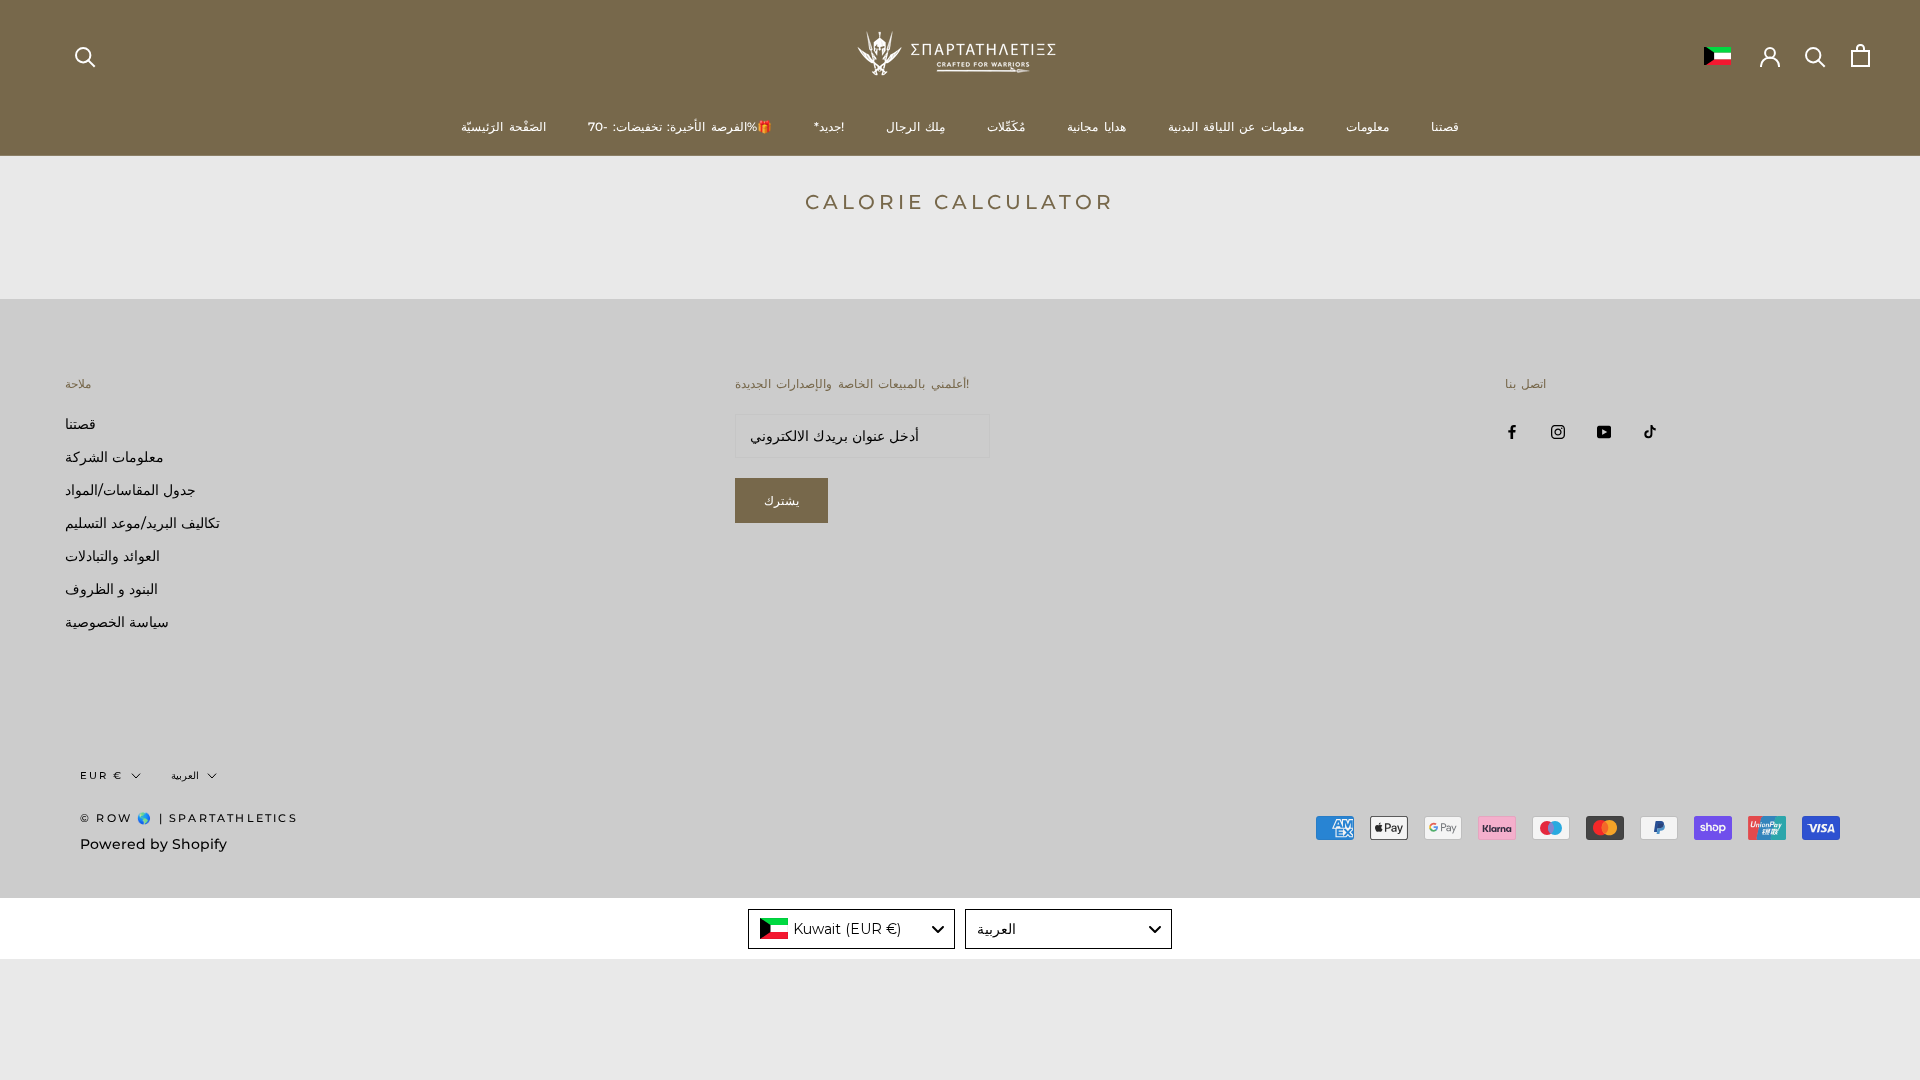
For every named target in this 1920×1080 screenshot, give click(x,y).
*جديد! (829, 126)
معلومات (1367, 126)
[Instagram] (1558, 431)
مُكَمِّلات (1006, 126)
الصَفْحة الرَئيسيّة (503, 126)
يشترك (781, 500)
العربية (185, 775)
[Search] (85, 55)
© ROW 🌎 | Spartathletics (189, 818)
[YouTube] (1604, 431)
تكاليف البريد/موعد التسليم (142, 523)
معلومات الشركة (114, 457)
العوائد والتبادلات (112, 556)
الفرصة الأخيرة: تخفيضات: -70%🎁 (680, 126)
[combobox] (851, 929)
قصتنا (1445, 126)
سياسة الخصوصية (117, 622)
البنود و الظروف (111, 589)
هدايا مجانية (1096, 126)
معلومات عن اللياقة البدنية (1236, 126)
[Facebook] (1512, 431)
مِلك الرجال (915, 126)
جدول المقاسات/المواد (130, 490)
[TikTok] (1650, 431)
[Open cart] (1860, 55)
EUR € (101, 775)
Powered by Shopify (153, 844)
